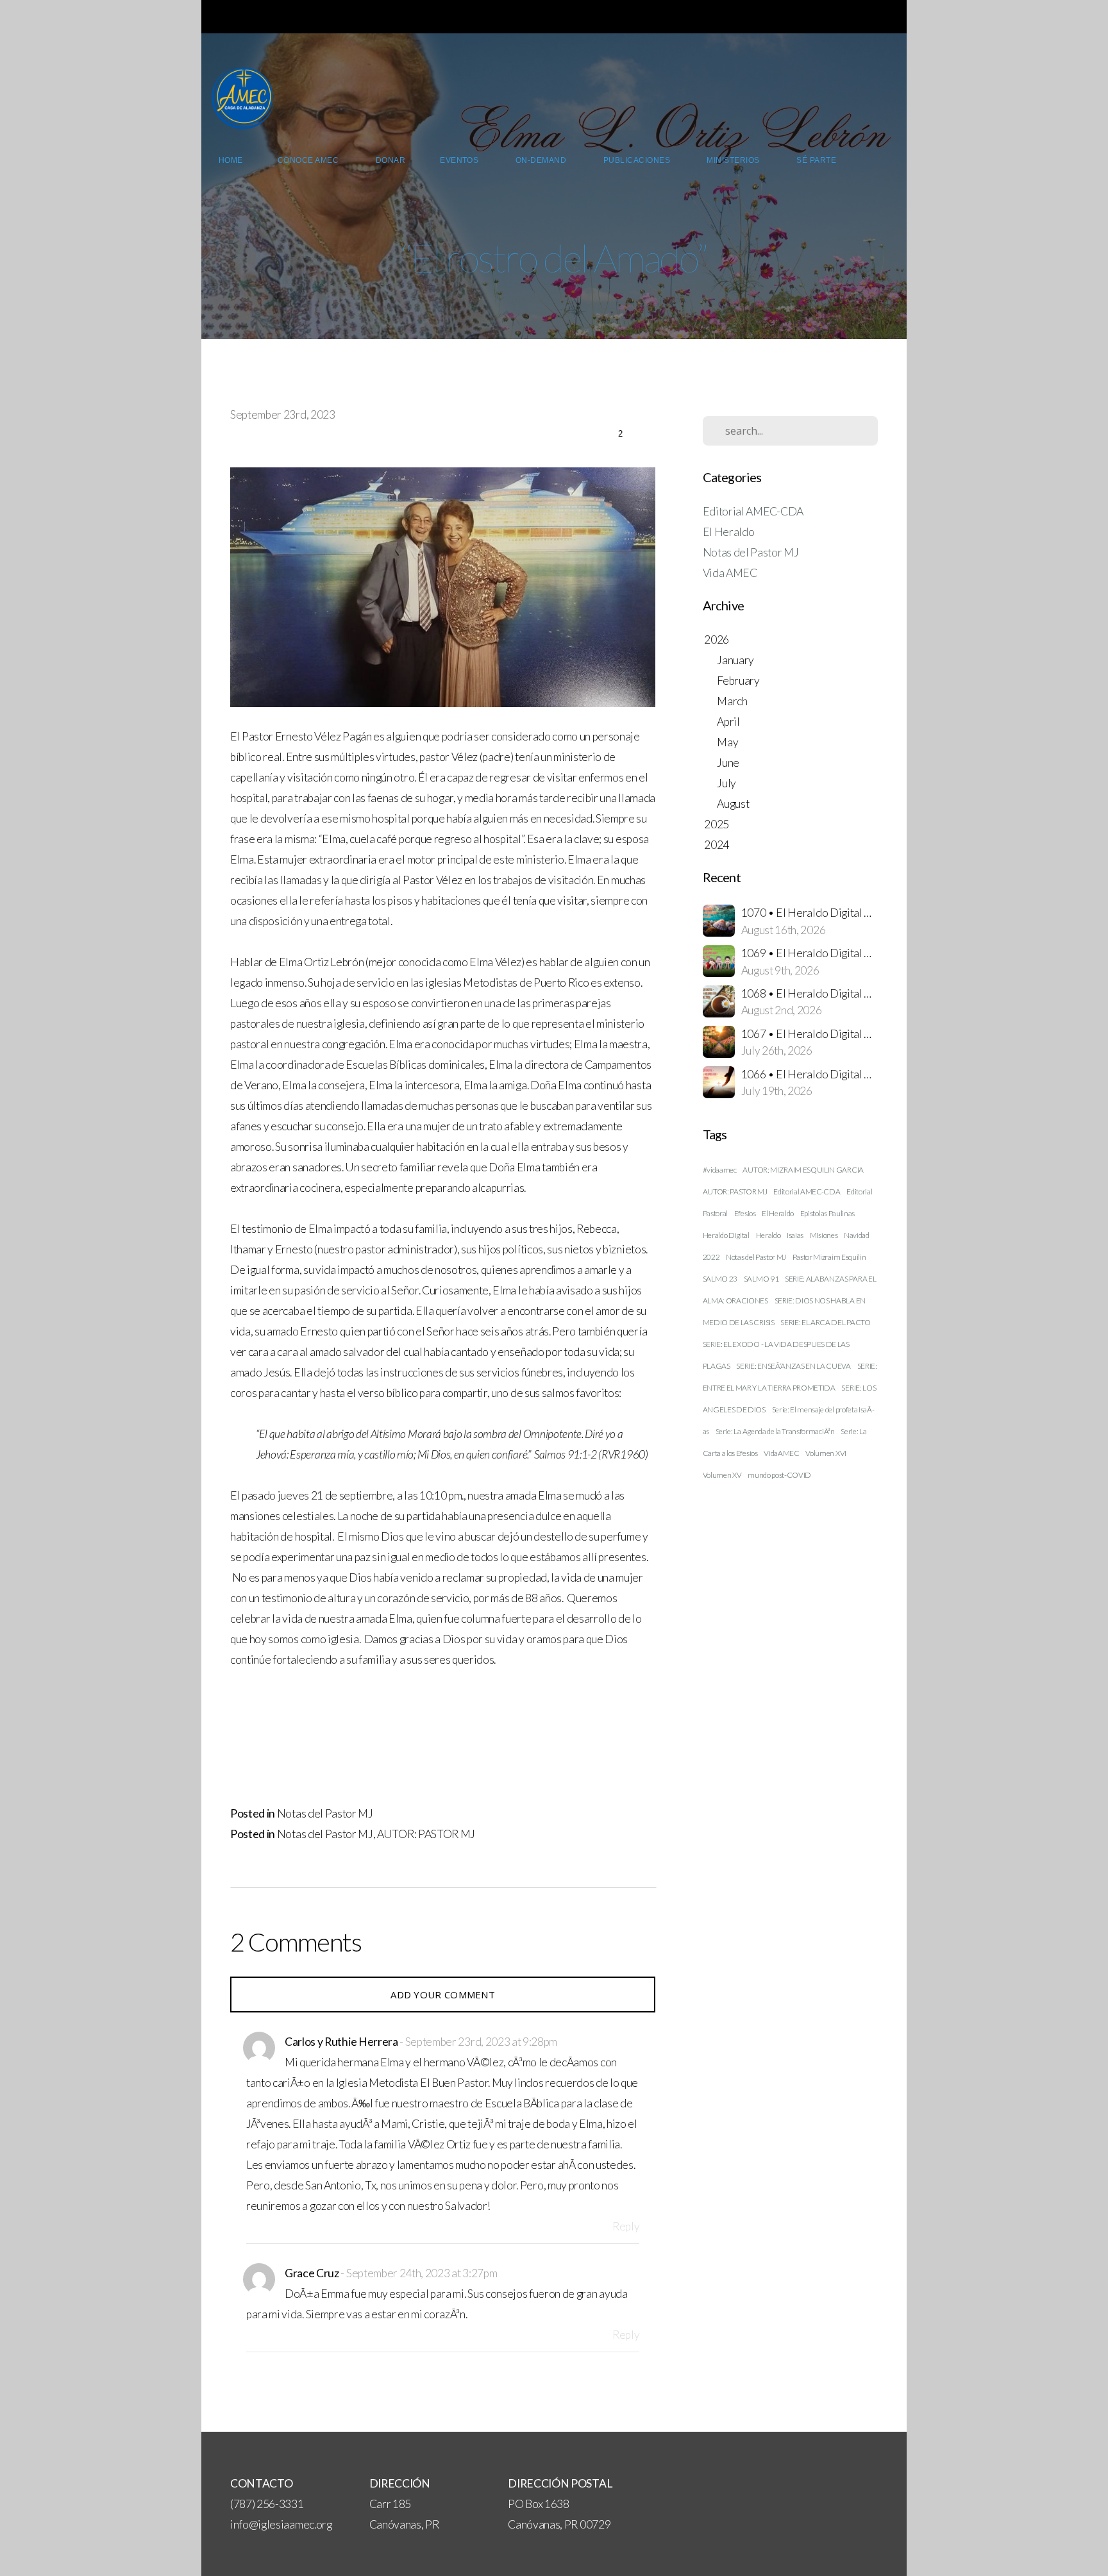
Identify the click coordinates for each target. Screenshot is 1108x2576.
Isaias (795, 1235)
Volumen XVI (826, 1453)
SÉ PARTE (817, 160)
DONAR (390, 160)
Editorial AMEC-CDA (753, 511)
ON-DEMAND (542, 160)
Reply (626, 2226)
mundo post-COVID (779, 1475)
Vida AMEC (730, 573)
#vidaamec (720, 1170)
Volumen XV (722, 1475)
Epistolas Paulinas (827, 1213)
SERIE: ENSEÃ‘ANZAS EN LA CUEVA (793, 1366)
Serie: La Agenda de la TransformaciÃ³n (775, 1431)
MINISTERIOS (734, 160)
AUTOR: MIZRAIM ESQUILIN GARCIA (803, 1170)
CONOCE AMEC (309, 160)
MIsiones (824, 1235)
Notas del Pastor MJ (325, 1813)
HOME (231, 160)
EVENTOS (460, 160)
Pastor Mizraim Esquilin (829, 1257)
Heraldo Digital (726, 1235)
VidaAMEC (781, 1453)
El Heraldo (729, 532)
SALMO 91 (761, 1279)
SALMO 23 (720, 1279)
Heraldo (768, 1235)
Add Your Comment (443, 1995)
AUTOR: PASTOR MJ (426, 1834)
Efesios (745, 1213)
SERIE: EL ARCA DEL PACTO (825, 1322)
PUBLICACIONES (638, 160)
